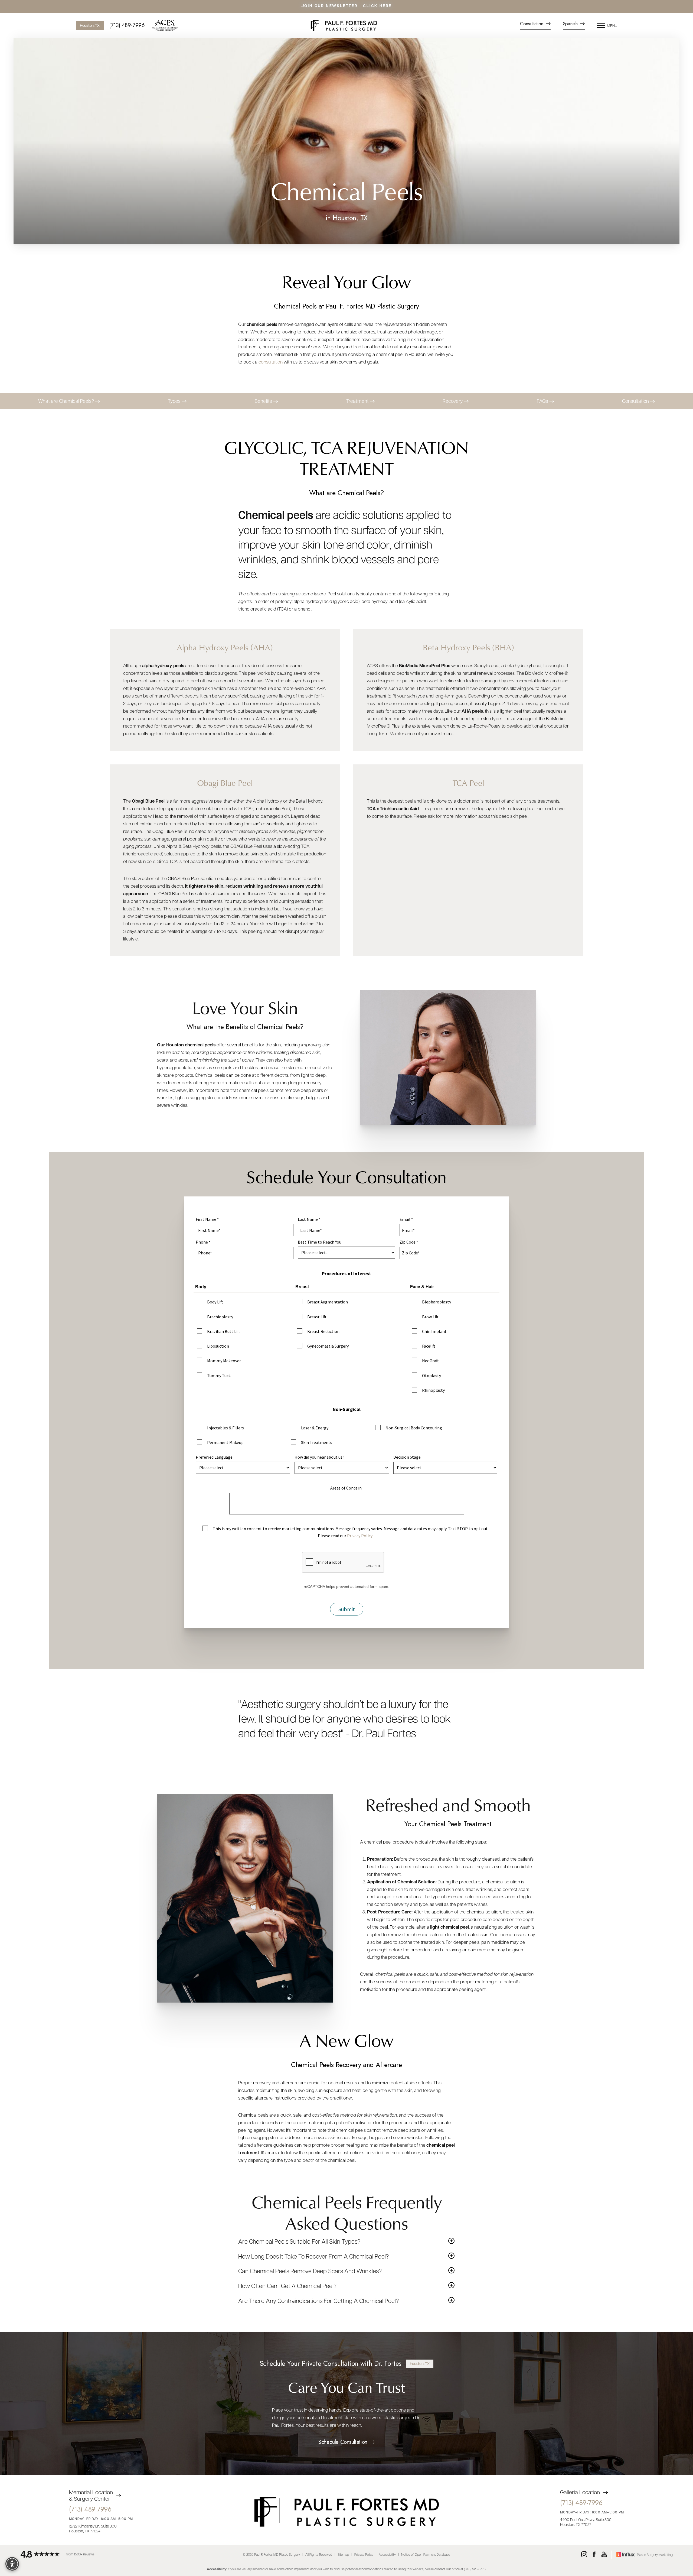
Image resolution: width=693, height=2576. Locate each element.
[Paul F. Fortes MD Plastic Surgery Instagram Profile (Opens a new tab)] (584, 2555)
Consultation (532, 24)
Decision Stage (407, 1457)
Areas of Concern (346, 1488)
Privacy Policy (360, 1536)
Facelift (429, 1346)
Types (175, 401)
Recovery (453, 401)
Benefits (264, 401)
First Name (206, 1219)
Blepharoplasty (437, 1302)
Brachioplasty (220, 1317)
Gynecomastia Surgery (328, 1346)
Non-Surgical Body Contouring (414, 1428)
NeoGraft (430, 1361)
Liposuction (218, 1346)
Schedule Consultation (343, 2443)
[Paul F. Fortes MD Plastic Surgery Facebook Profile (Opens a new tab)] (594, 2555)
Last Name (308, 1219)
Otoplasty (432, 1375)
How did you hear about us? (319, 1457)
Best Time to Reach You (320, 1242)
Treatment (358, 401)
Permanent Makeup (225, 1442)
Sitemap (343, 2554)
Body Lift (215, 1302)
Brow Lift (430, 1317)
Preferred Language (214, 1457)
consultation (271, 362)
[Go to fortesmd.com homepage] (344, 25)
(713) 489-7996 (127, 25)
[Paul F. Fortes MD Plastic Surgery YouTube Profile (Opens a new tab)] (604, 2555)
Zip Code (408, 1242)
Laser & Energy (315, 1428)
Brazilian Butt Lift (224, 1331)
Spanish (571, 24)
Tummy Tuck (219, 1375)
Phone (202, 1242)
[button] (601, 25)
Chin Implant (434, 1331)
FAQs (543, 401)
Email (405, 1219)
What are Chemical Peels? (67, 401)
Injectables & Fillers (225, 1428)
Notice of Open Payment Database (426, 2554)
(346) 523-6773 (475, 2569)
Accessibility (387, 2554)
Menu (612, 25)
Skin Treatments (317, 1442)
